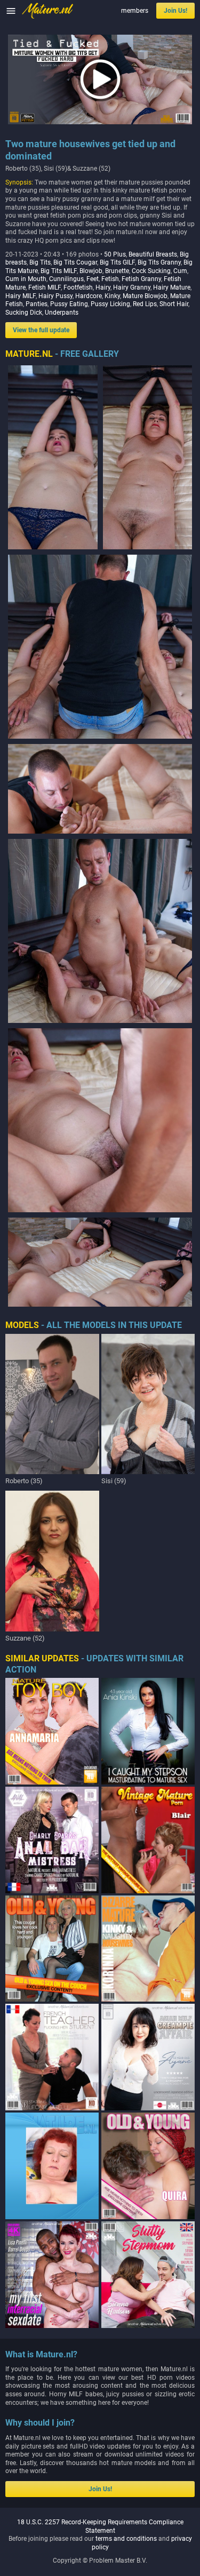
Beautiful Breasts (153, 254)
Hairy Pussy (55, 296)
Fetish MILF (45, 287)
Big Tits (40, 262)
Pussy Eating (69, 304)
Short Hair (174, 304)
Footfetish (78, 287)
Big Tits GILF (117, 262)
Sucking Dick (24, 313)
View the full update (41, 330)
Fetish (110, 279)
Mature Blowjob (145, 296)
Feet (93, 279)
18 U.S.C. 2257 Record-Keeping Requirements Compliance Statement (100, 2526)
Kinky (112, 296)
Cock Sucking (151, 271)
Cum (180, 271)
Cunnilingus (66, 279)
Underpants (62, 313)
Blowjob (91, 271)
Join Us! (175, 11)
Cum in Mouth (26, 279)
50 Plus (115, 254)
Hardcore (89, 296)
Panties (37, 304)
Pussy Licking (110, 304)
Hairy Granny (132, 287)
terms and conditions (126, 2539)
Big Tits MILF (59, 271)
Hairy (103, 287)
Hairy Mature (172, 287)
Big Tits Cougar (75, 262)
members (135, 11)
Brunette (117, 271)
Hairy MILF (21, 296)
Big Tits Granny (159, 262)
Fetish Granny (141, 279)
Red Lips (145, 304)
